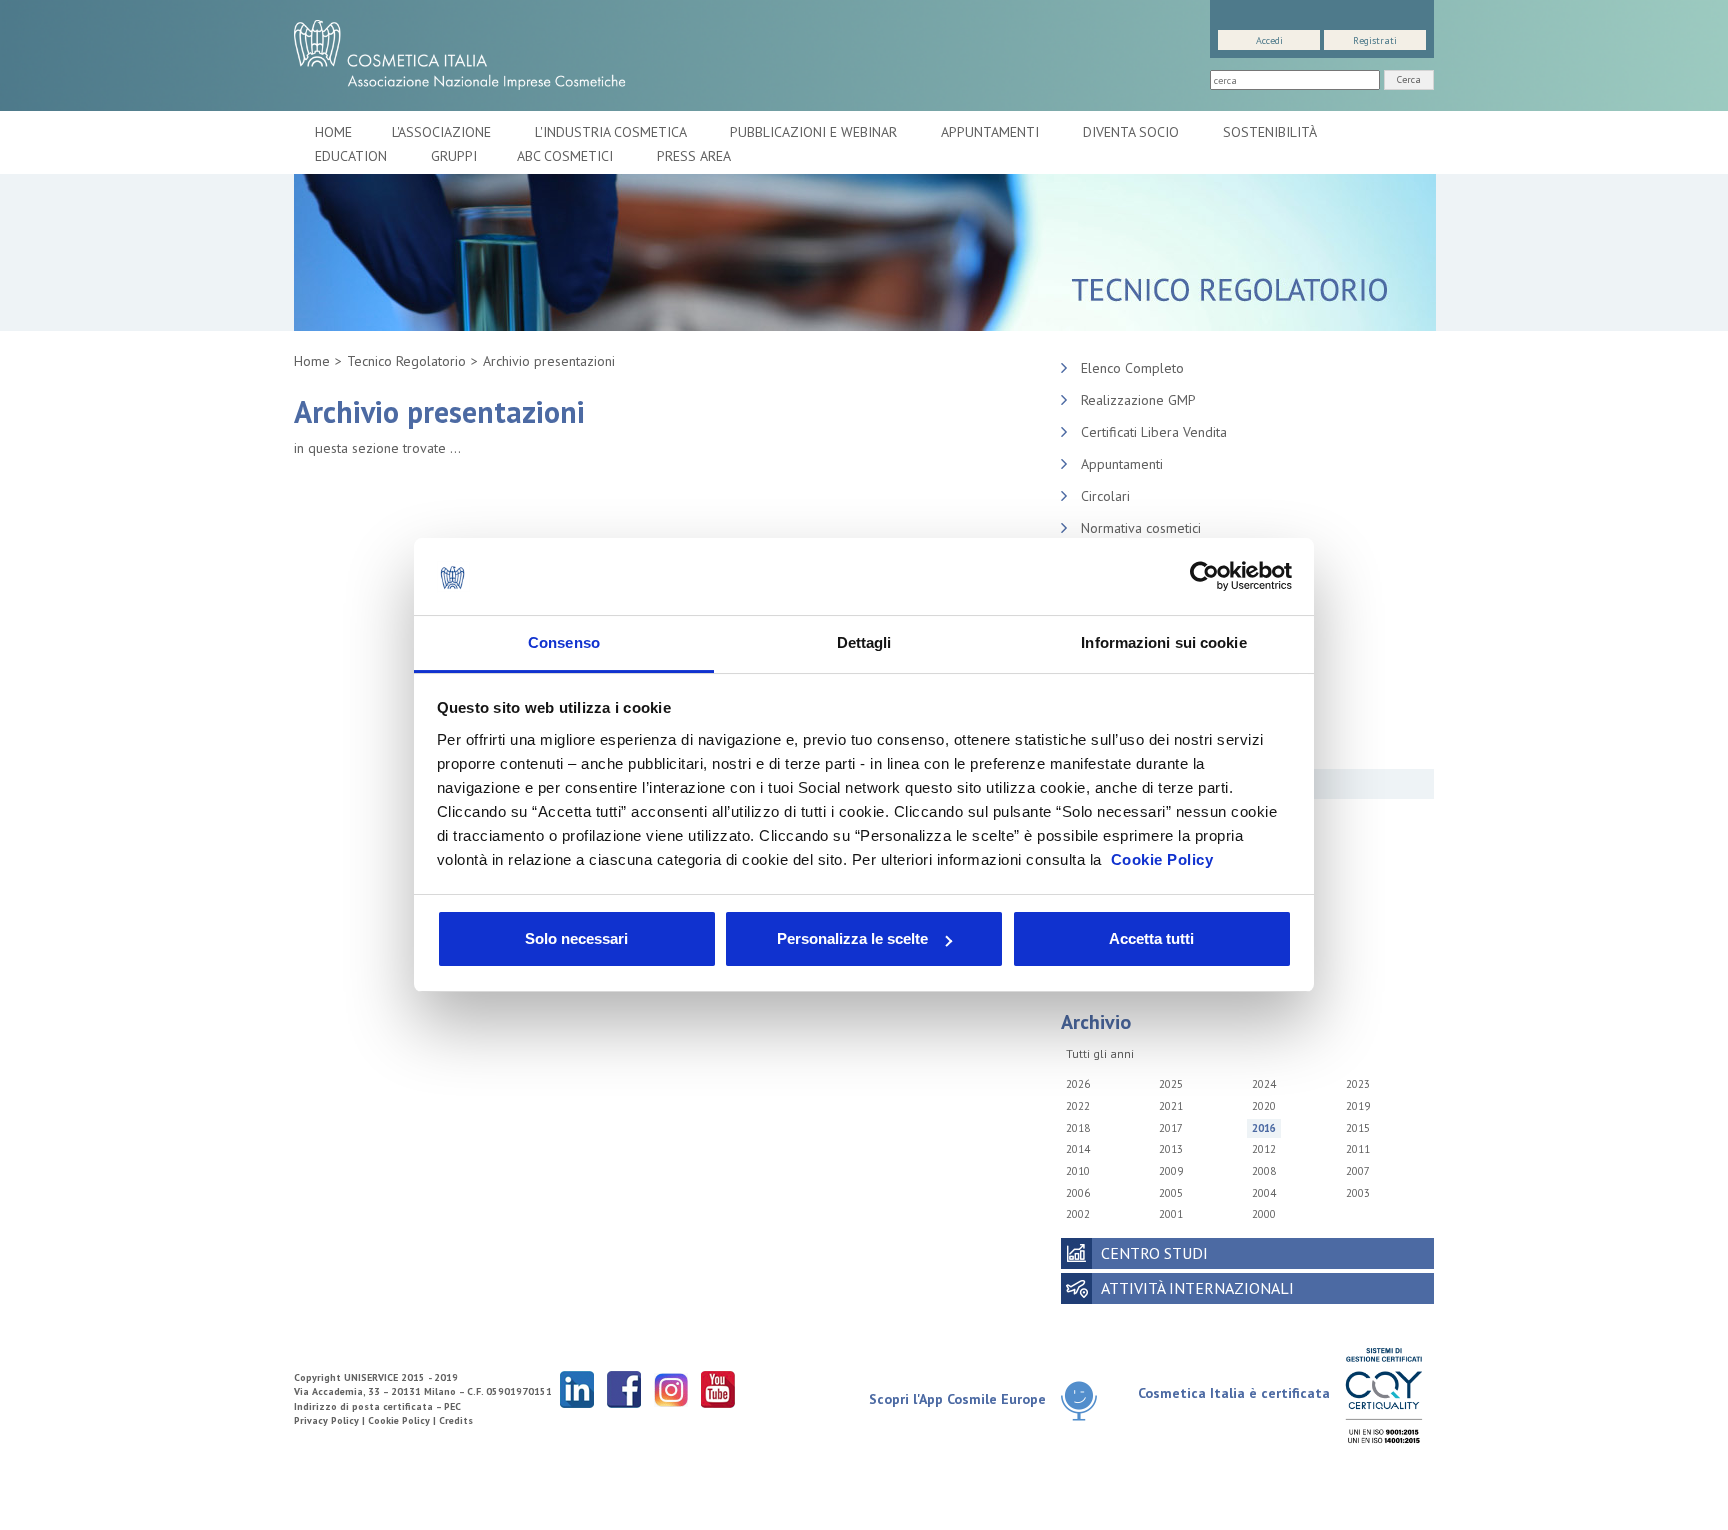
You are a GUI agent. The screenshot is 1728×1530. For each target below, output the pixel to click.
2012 (1264, 1149)
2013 (1171, 1149)
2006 (1078, 1193)
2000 (1264, 1214)
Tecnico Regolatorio (406, 361)
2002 (1078, 1214)
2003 (1358, 1193)
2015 (1358, 1128)
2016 (1264, 1128)
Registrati (1375, 40)
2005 (1171, 1193)
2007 (1358, 1171)
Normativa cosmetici (1141, 528)
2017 (1171, 1128)
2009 (1171, 1171)
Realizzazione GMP (1138, 400)
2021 (1171, 1106)
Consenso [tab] (564, 642)
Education (353, 156)
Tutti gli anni (1100, 1053)
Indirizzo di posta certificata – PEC (377, 1406)
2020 (1264, 1106)
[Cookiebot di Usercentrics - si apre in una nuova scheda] (1204, 577)
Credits (456, 1420)
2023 (1358, 1084)
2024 (1264, 1084)
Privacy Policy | (331, 1420)
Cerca (1409, 79)
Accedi (1269, 40)
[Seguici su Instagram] (671, 1388)
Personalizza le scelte (852, 938)
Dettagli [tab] (864, 642)
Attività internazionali (1197, 1288)
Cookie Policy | (403, 1420)
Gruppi (454, 156)
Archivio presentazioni (549, 361)
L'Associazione (443, 132)
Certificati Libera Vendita (1154, 432)
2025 (1171, 1084)
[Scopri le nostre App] (1086, 1400)
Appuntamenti (992, 132)
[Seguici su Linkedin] (577, 1388)
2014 (1078, 1149)
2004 (1264, 1193)
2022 (1078, 1106)
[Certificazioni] (1383, 1394)
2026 (1078, 1084)
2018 (1078, 1128)
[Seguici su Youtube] (718, 1388)
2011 (1358, 1149)
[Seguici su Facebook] (624, 1388)
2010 (1078, 1171)
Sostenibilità (1271, 132)
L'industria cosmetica (612, 132)
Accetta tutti (1151, 938)
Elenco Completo (1132, 368)
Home (333, 132)
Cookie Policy (1162, 859)
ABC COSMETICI (567, 156)
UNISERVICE (371, 1377)
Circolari (1105, 496)
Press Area (694, 156)
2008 (1264, 1171)
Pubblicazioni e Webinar (815, 132)
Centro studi (1154, 1253)
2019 (1358, 1106)
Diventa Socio (1133, 132)
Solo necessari (576, 938)
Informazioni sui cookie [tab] (1163, 642)
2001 (1171, 1214)
